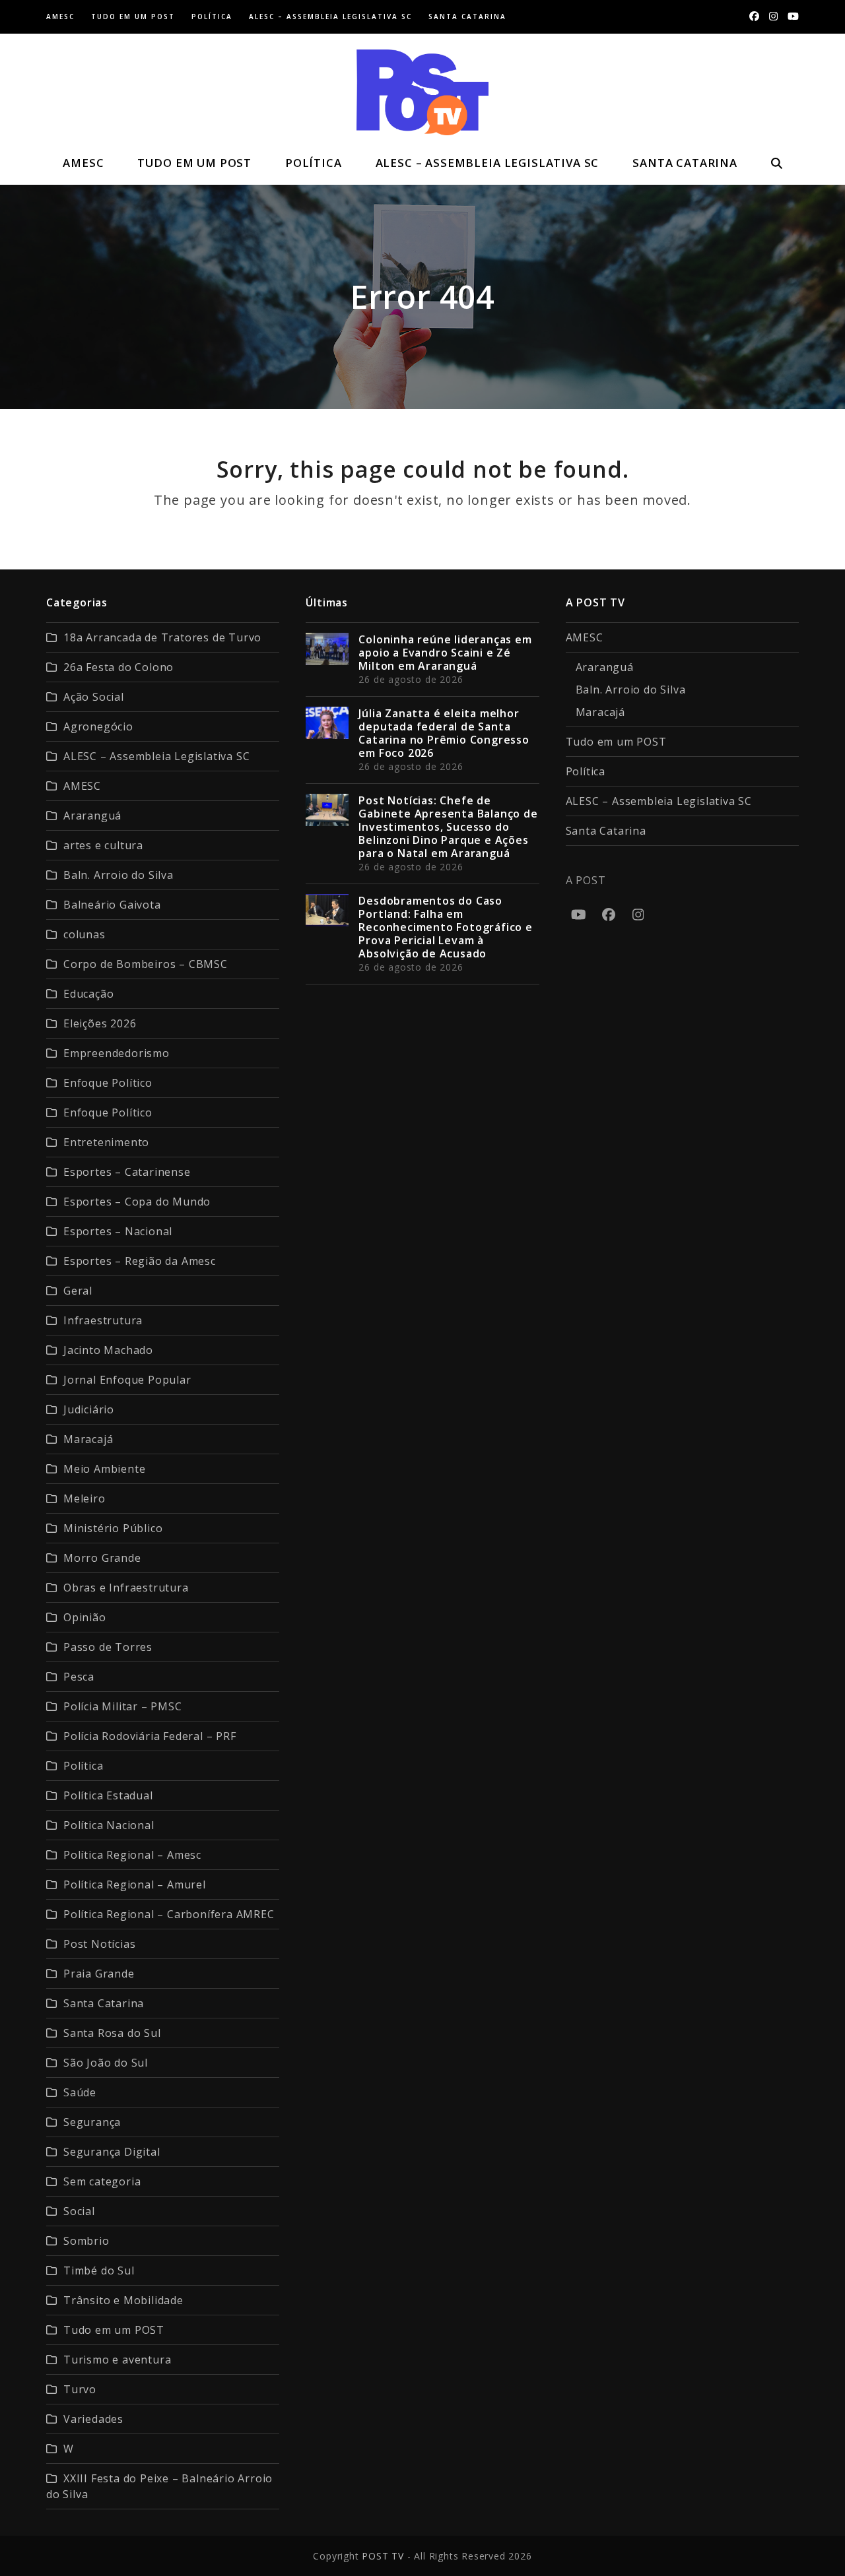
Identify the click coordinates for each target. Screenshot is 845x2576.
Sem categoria (102, 2181)
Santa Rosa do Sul (112, 2033)
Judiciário (89, 1409)
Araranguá (92, 816)
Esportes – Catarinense (127, 1172)
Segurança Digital (112, 2152)
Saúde (80, 2092)
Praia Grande (99, 1974)
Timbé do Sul (99, 2270)
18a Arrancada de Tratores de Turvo (162, 637)
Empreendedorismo (117, 1053)
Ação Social (94, 697)
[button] (776, 163)
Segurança (92, 2122)
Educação (88, 994)
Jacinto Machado (108, 1350)
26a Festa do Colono (118, 667)
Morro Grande (102, 1558)
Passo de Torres (108, 1647)
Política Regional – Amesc (132, 1855)
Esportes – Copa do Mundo (137, 1202)
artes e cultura (103, 845)
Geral (78, 1291)
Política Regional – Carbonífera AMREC (169, 1914)
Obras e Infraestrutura (126, 1588)
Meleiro (84, 1498)
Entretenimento (106, 1142)
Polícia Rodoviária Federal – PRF (150, 1736)
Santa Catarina (104, 2003)
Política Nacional (109, 1825)
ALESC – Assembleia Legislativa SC (156, 756)
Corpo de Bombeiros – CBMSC (146, 964)
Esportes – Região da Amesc (140, 1261)
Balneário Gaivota (112, 905)
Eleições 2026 (100, 1023)
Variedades (93, 2419)
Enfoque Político (108, 1083)
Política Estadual (108, 1795)
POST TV (383, 2556)
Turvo (80, 2389)
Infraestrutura (103, 1320)
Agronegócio (98, 726)
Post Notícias (99, 1944)
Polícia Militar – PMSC (123, 1706)
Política (83, 1766)
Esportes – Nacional (118, 1231)
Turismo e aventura (117, 2360)
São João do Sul (106, 2063)
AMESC (82, 786)
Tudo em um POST (114, 2330)
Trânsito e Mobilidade (123, 2300)
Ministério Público (113, 1528)
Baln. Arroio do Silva (118, 875)
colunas (84, 934)
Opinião (85, 1617)
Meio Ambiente (104, 1469)
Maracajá (88, 1439)
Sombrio (86, 2241)
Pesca (79, 1677)
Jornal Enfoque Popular (127, 1380)
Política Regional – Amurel (135, 1884)
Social (79, 2211)
